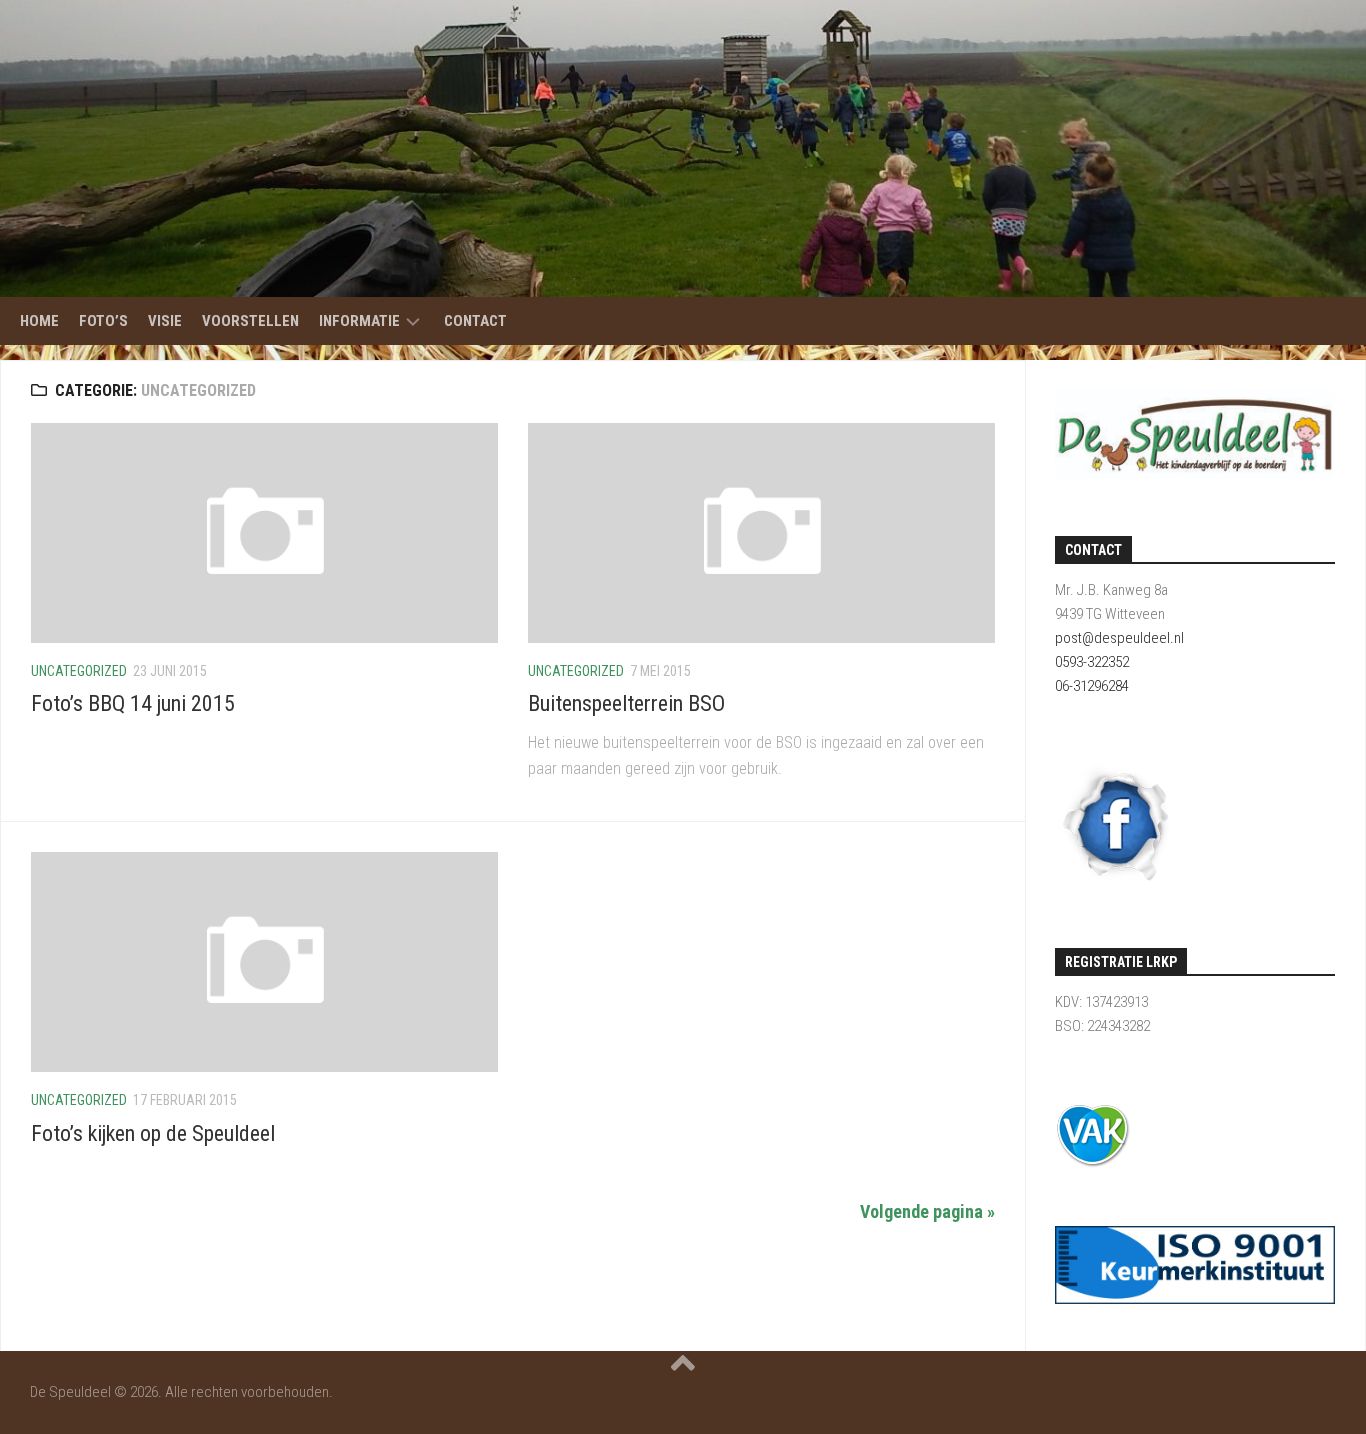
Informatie (359, 321)
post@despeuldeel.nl (1119, 638)
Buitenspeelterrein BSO (626, 703)
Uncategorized (79, 671)
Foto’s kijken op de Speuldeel (153, 1133)
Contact (475, 321)
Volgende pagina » (927, 1211)
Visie (165, 321)
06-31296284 (1092, 686)
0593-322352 (1092, 662)
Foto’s (103, 321)
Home (39, 321)
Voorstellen (250, 321)
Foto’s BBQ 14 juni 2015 (133, 703)
